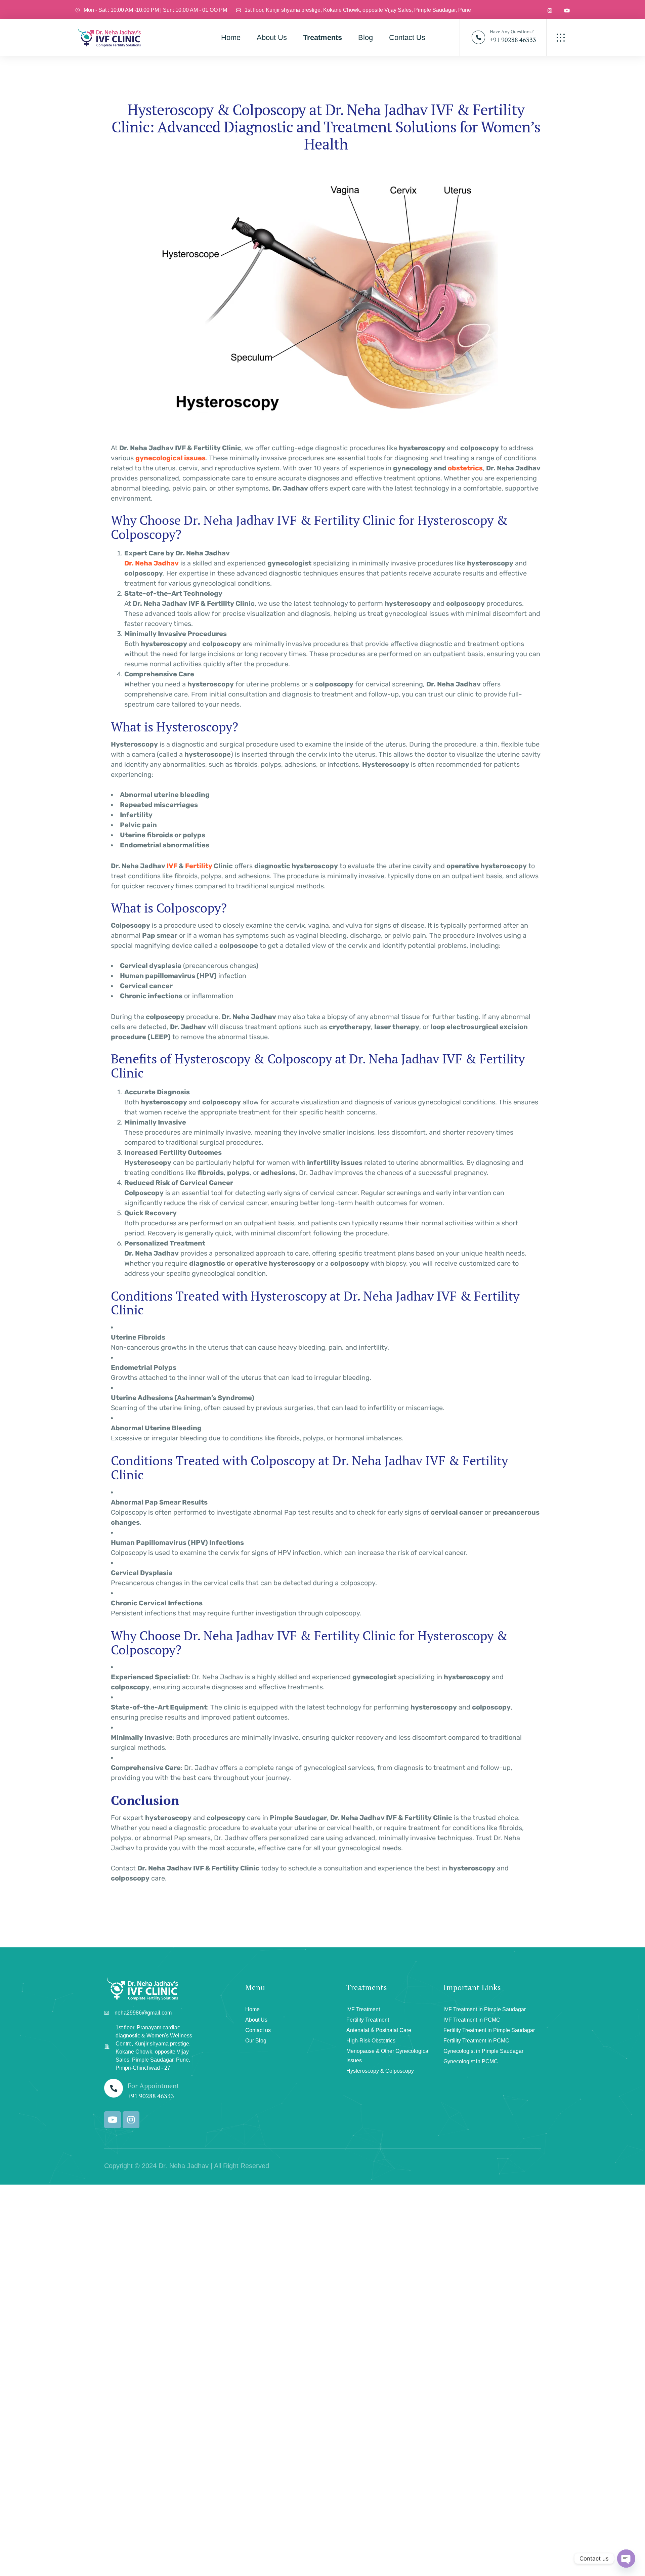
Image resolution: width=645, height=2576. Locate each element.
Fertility (199, 866)
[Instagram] (131, 2120)
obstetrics (465, 468)
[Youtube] (113, 2120)
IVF (172, 866)
